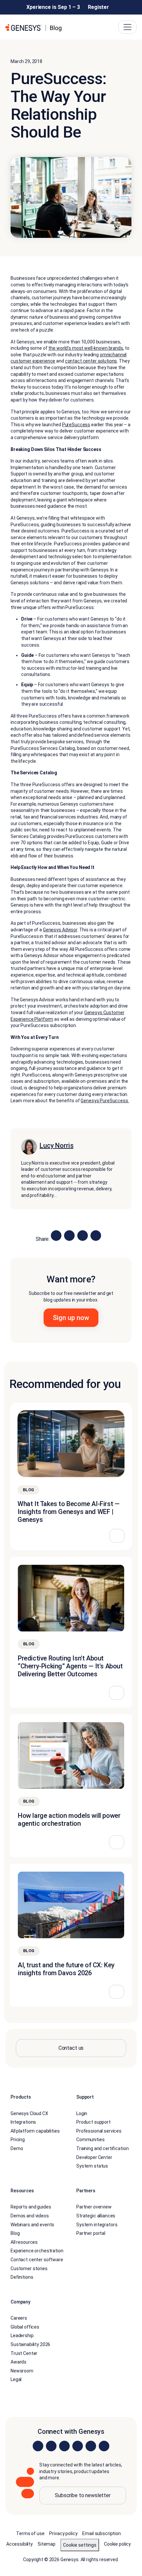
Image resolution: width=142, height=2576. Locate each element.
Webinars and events (32, 2224)
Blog (15, 2233)
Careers (19, 2318)
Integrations (23, 2122)
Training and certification (102, 2148)
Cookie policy (117, 2544)
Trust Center (24, 2353)
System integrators (97, 2224)
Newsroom (22, 2370)
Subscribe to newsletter (83, 2495)
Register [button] (98, 7)
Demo (17, 2148)
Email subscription (101, 2533)
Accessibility (19, 2544)
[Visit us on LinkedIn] (38, 2446)
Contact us (71, 2048)
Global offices (25, 2327)
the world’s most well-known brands (86, 348)
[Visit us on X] (64, 2446)
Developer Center (94, 2157)
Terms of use (30, 2533)
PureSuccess (76, 425)
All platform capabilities (35, 2131)
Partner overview (94, 2207)
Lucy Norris (56, 1146)
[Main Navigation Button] (127, 27)
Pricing (18, 2140)
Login (82, 2113)
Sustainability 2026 (30, 2344)
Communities (90, 2140)
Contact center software (37, 2260)
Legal (16, 2379)
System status (92, 2166)
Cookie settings (80, 2545)
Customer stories (29, 2268)
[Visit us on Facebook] (78, 2446)
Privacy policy (63, 2533)
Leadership (22, 2335)
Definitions (22, 2277)
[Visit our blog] (104, 2446)
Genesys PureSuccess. (105, 1101)
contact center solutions (91, 361)
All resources (24, 2242)
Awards (18, 2362)
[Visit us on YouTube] (91, 2446)
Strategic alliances (96, 2216)
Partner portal (91, 2233)
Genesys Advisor (60, 930)
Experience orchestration (37, 2251)
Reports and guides (31, 2207)
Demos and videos (30, 2216)
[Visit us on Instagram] (51, 2446)
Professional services (99, 2131)
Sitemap (47, 2544)
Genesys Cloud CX (29, 2113)
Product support (93, 2122)
